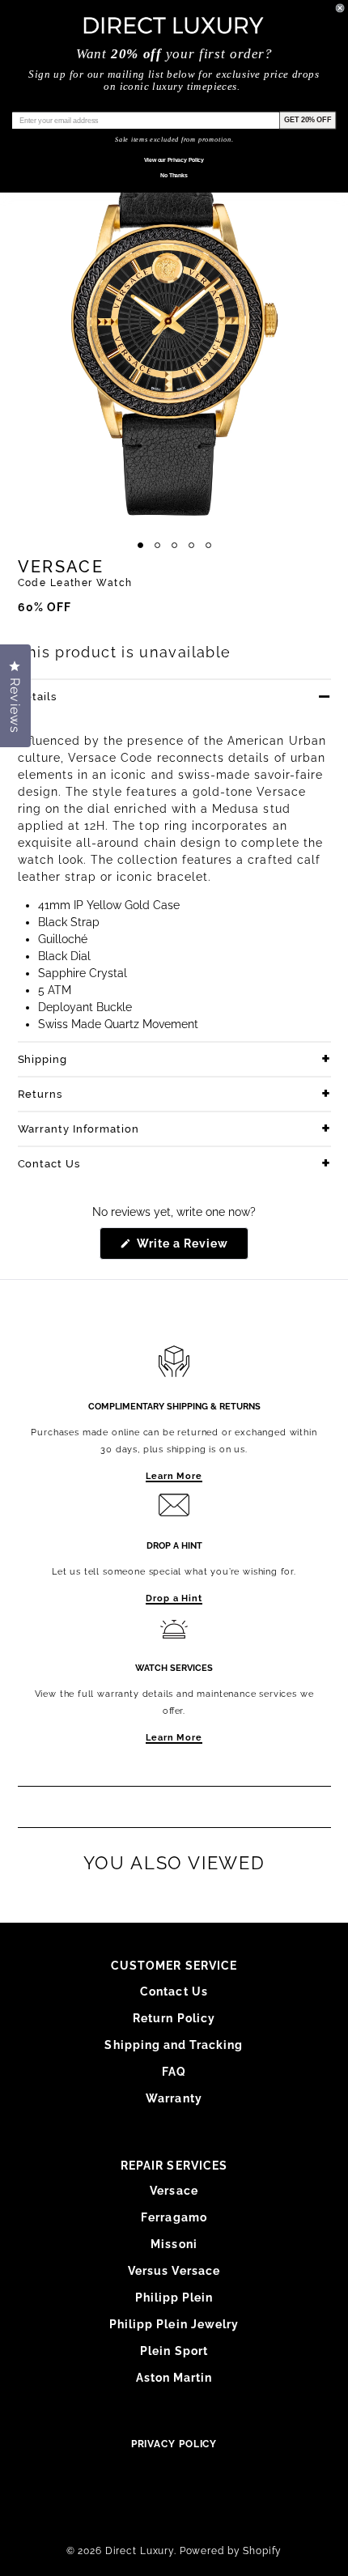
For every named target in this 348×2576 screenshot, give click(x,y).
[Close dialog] (340, 8)
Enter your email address (55, 105)
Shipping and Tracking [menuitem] (174, 2045)
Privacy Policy (174, 2444)
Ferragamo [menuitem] (174, 2217)
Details (38, 697)
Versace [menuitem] (174, 2191)
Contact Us (49, 1164)
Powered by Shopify (231, 2551)
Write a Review (191, 1248)
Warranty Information (79, 1129)
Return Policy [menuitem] (174, 2018)
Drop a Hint (174, 1598)
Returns (40, 1094)
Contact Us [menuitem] (174, 1992)
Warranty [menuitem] (174, 2098)
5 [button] (208, 545)
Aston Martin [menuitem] (174, 2378)
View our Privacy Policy (174, 160)
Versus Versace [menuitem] (174, 2271)
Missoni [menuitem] (174, 2244)
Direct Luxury (140, 2551)
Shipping (43, 1059)
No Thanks (174, 176)
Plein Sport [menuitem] (174, 2351)
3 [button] (174, 545)
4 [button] (191, 545)
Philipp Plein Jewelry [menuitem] (174, 2324)
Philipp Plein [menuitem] (174, 2298)
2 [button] (157, 545)
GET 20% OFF (308, 119)
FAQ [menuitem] (174, 2072)
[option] (174, 321)
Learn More (174, 1476)
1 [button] (140, 545)
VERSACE (61, 567)
